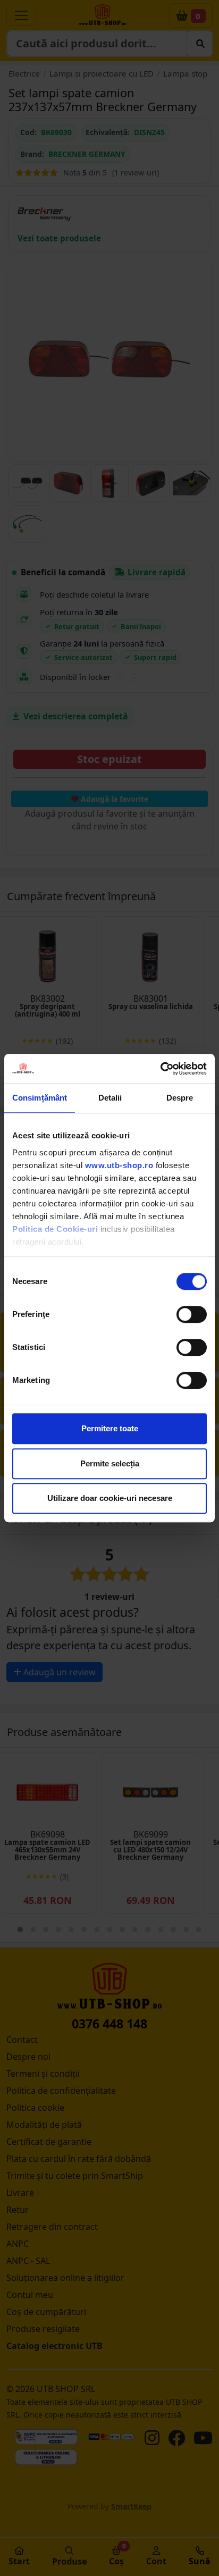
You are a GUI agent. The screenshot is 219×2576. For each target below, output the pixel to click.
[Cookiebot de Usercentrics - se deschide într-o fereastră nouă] (160, 1069)
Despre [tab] (180, 1098)
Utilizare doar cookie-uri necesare (110, 1498)
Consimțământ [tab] (40, 1098)
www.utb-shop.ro (119, 1165)
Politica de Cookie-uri (55, 1229)
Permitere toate (110, 1428)
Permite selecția (110, 1463)
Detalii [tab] (110, 1098)
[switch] (192, 1314)
